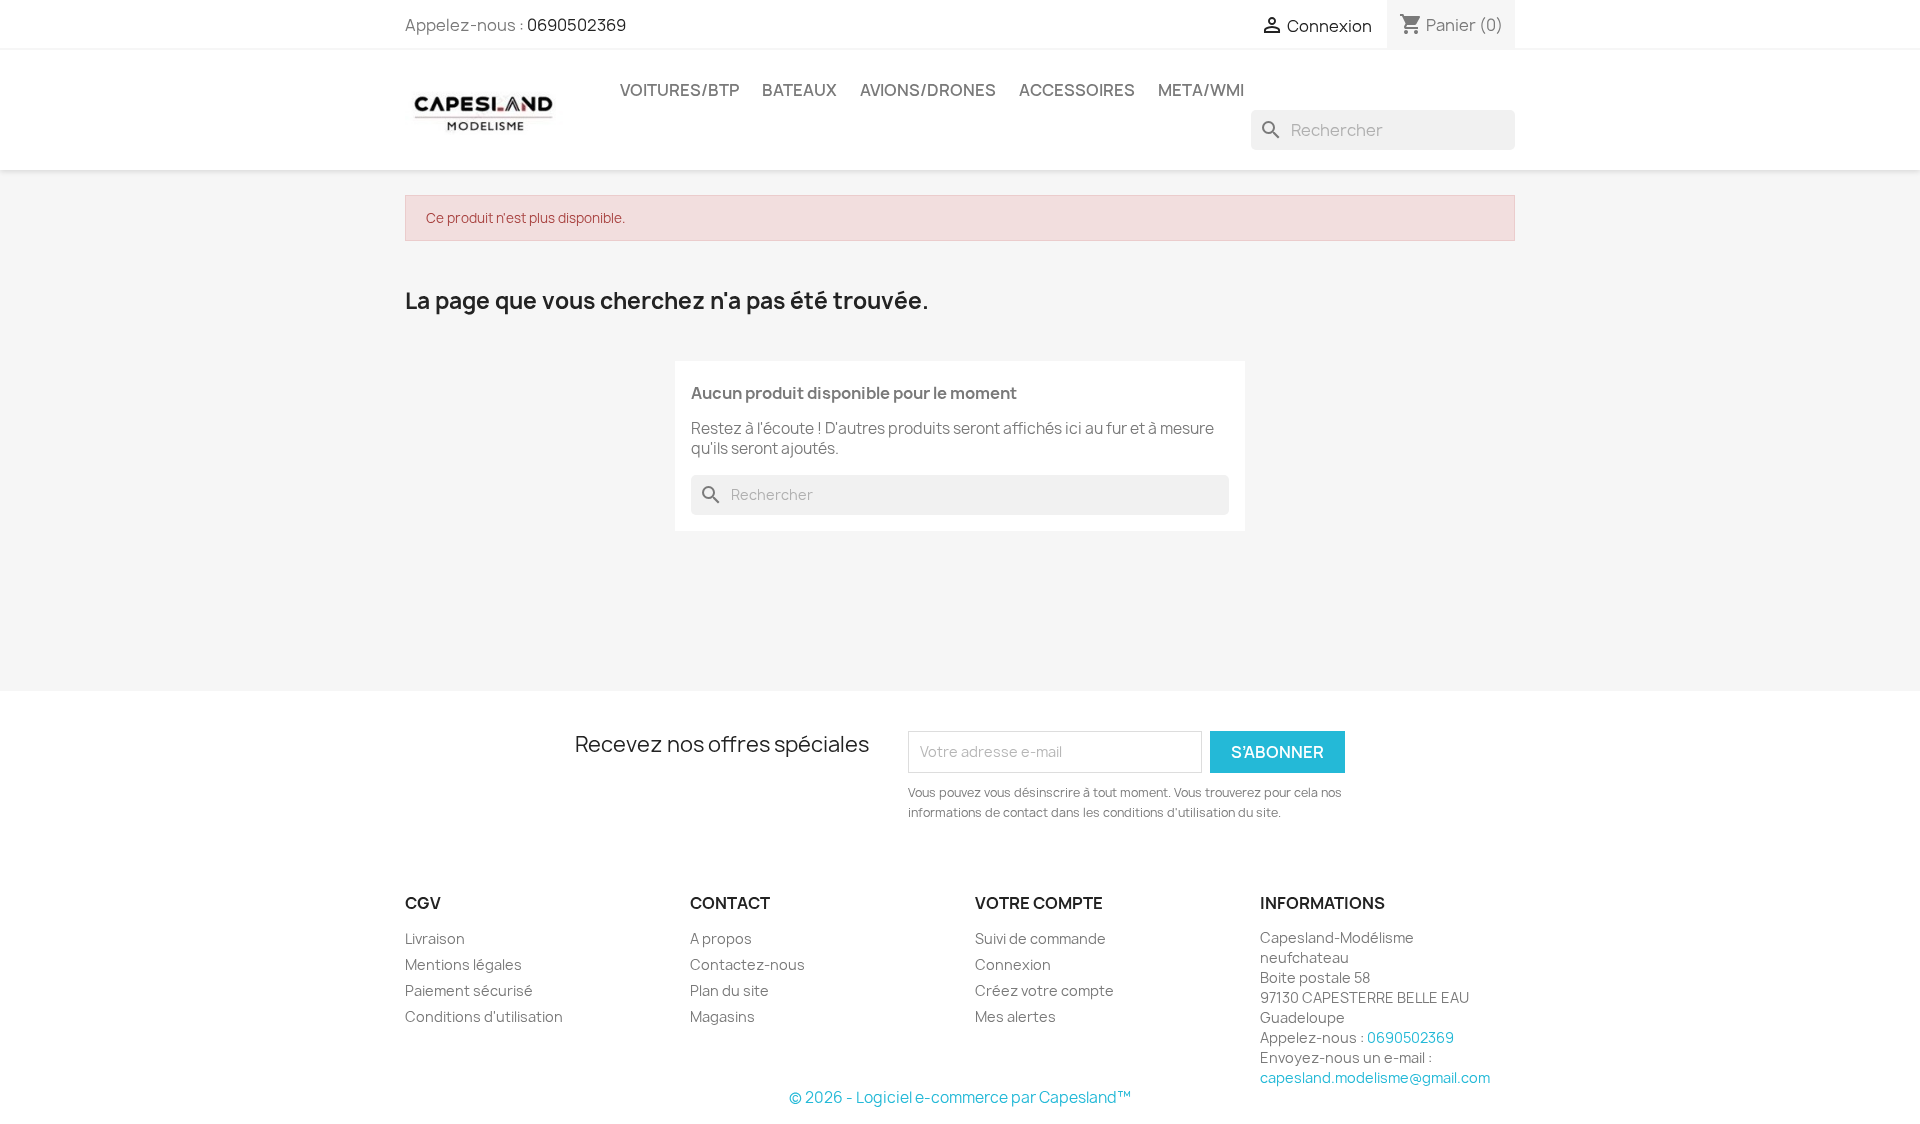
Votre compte (1039, 903)
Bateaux (799, 90)
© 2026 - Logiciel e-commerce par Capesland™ (960, 1097)
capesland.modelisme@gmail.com (1375, 1077)
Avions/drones (928, 90)
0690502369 (576, 25)
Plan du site (729, 990)
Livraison (435, 938)
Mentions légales (463, 964)
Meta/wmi (1201, 90)
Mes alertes (1015, 1016)
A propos (721, 938)
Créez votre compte (1044, 990)
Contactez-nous (747, 964)
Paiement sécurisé (469, 990)
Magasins (722, 1016)
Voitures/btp (679, 90)
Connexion (1013, 964)
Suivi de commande (1040, 938)
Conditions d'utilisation (484, 1016)
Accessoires (1077, 90)
